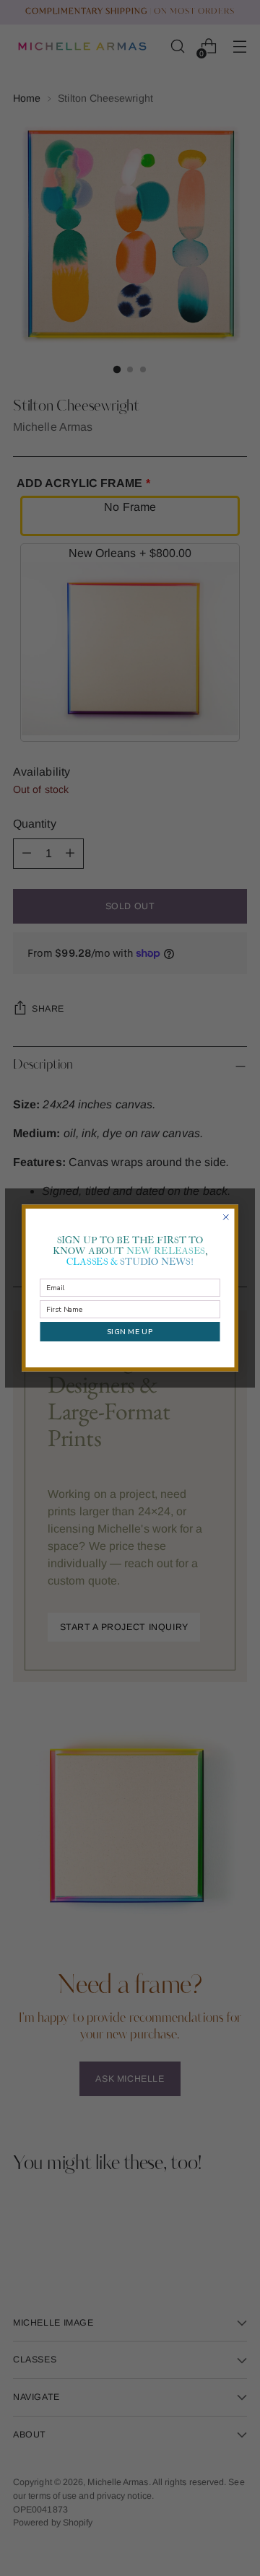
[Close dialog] (226, 1217)
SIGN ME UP (130, 1331)
